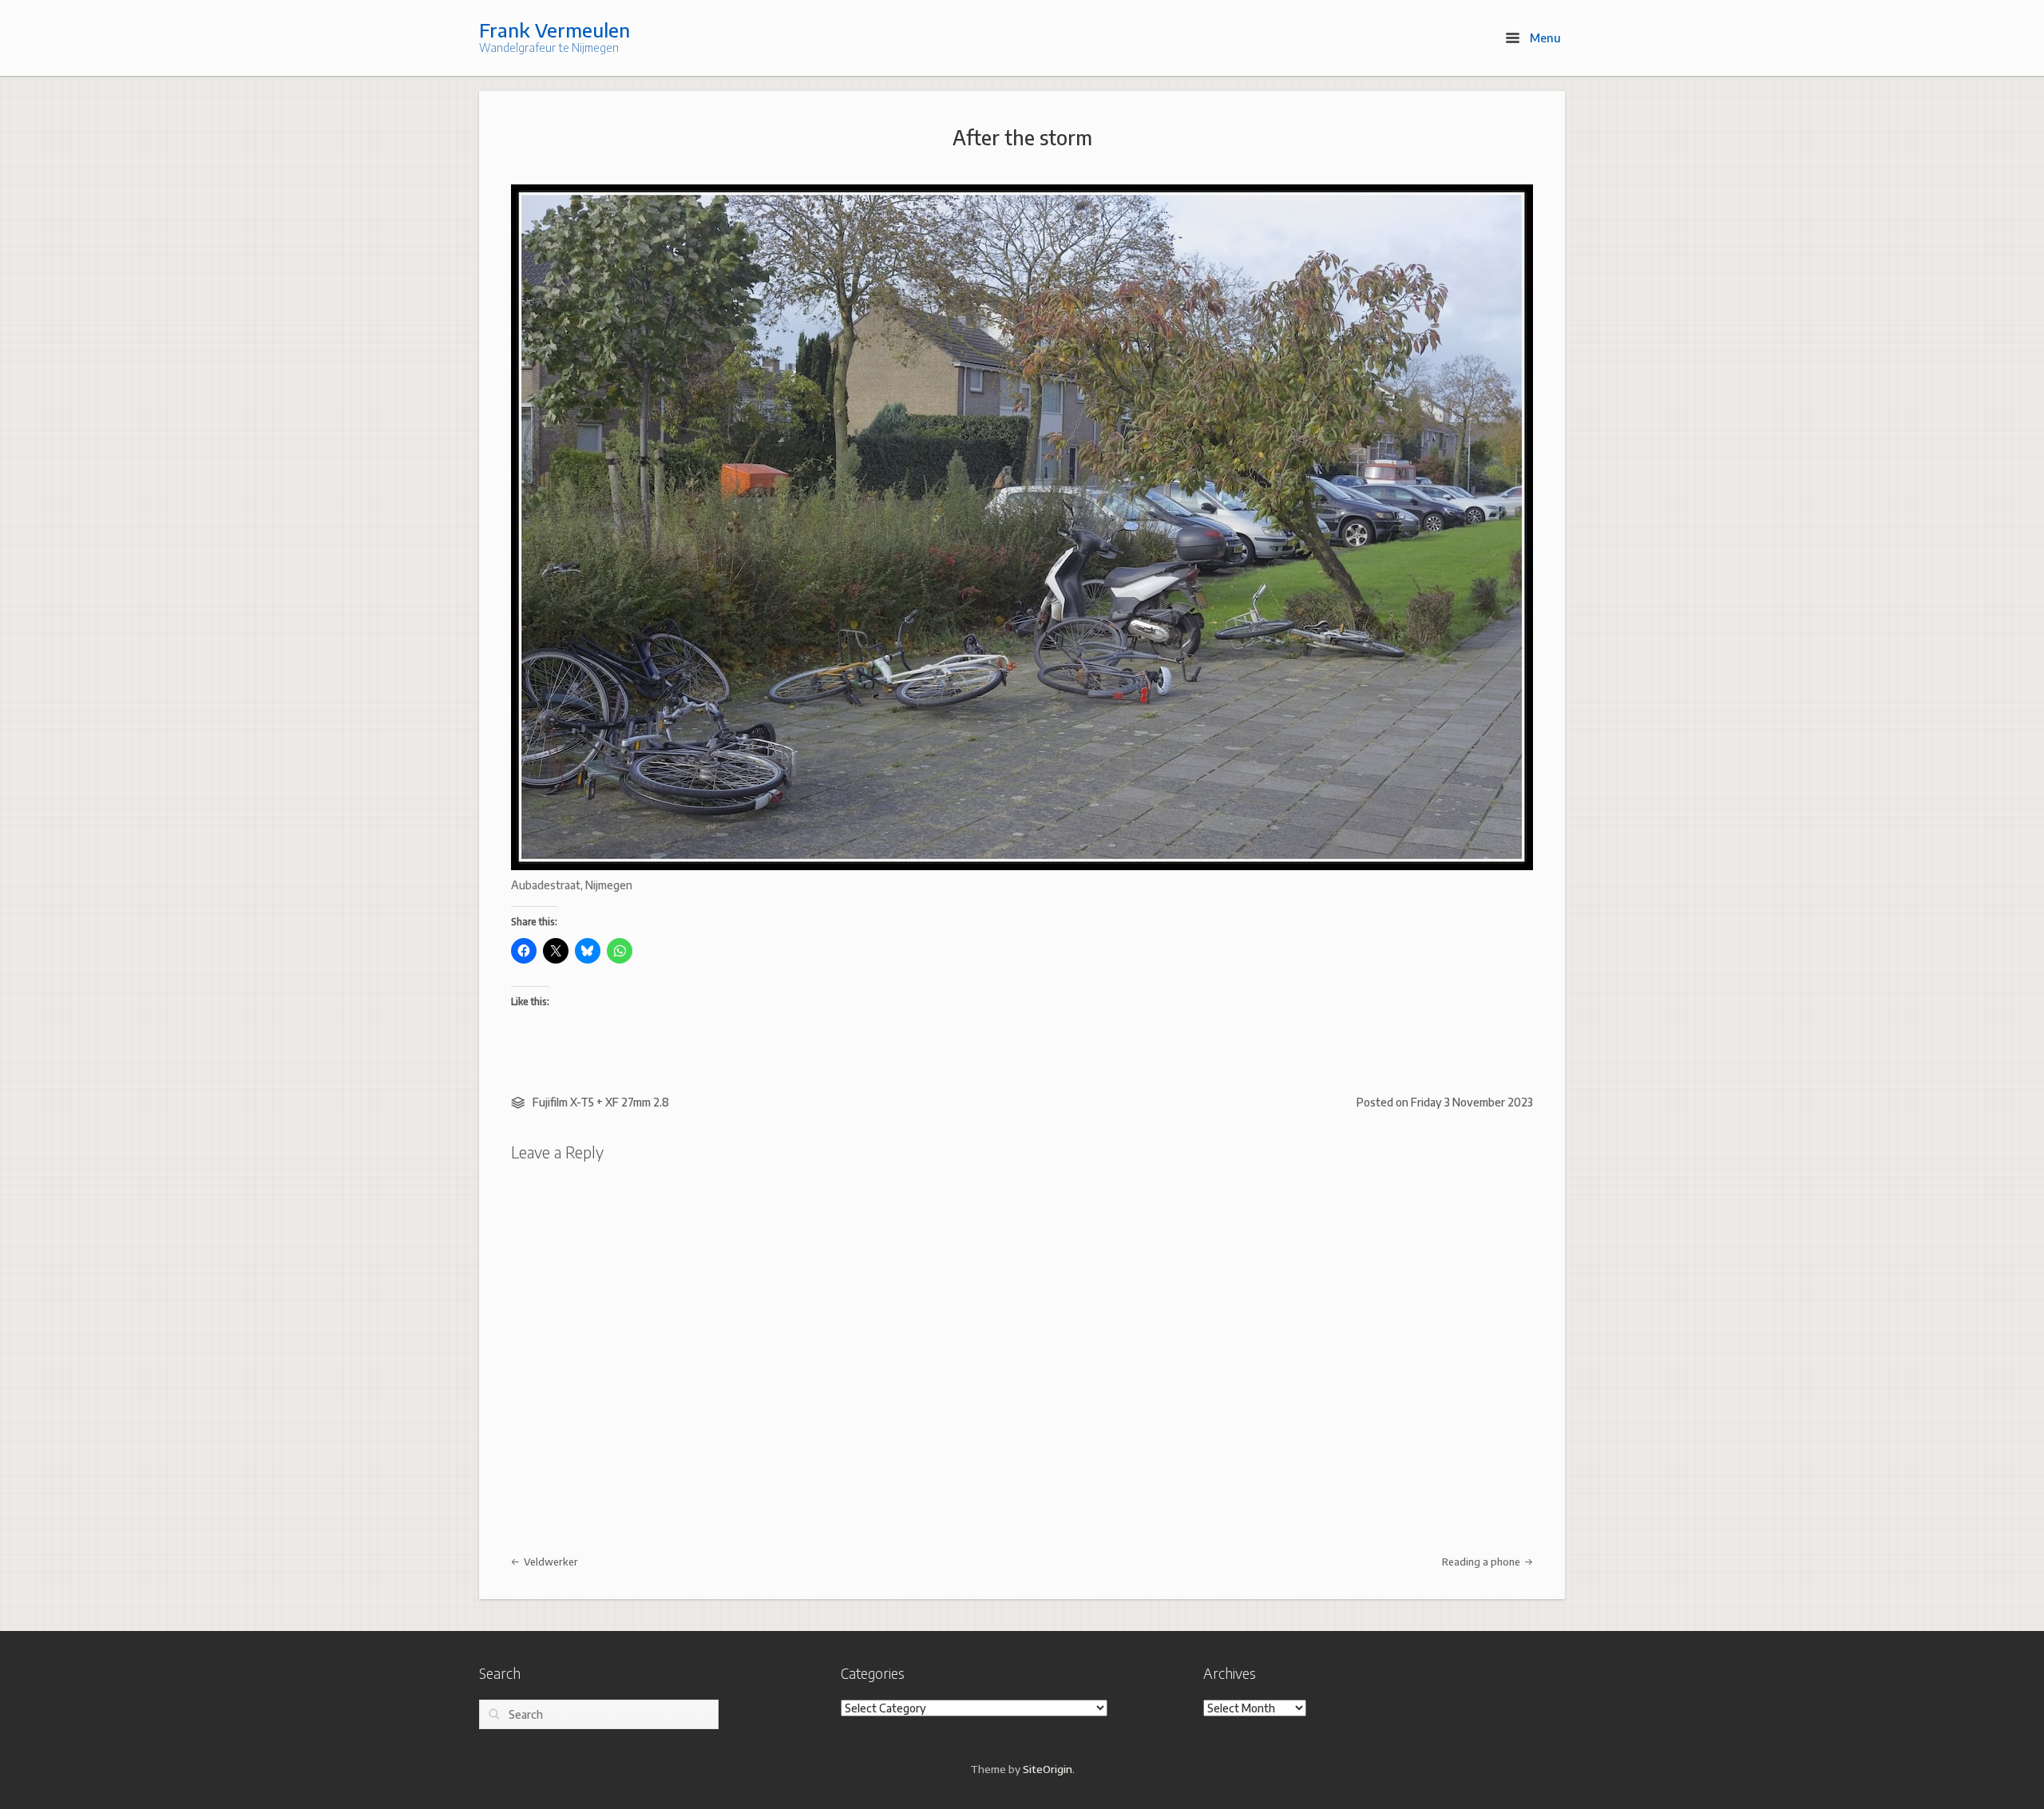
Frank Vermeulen (555, 30)
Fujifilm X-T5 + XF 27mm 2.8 (601, 1102)
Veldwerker (550, 1562)
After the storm (1022, 137)
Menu (1544, 38)
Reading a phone (1482, 1562)
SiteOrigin (1048, 1769)
